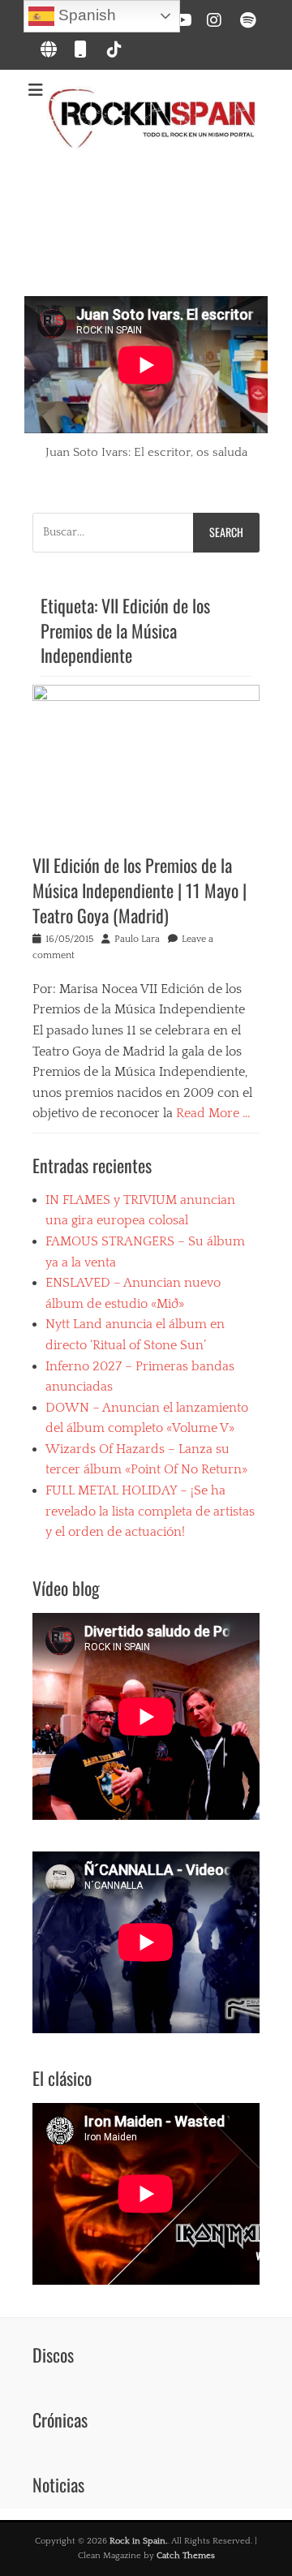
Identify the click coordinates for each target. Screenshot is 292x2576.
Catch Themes (186, 2556)
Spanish (85, 15)
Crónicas (60, 2419)
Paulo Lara (137, 939)
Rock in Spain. (138, 2541)
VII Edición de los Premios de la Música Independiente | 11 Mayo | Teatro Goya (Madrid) (140, 890)
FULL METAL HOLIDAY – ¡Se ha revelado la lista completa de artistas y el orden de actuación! (150, 1511)
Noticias (58, 2484)
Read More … (213, 1113)
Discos (53, 2355)
